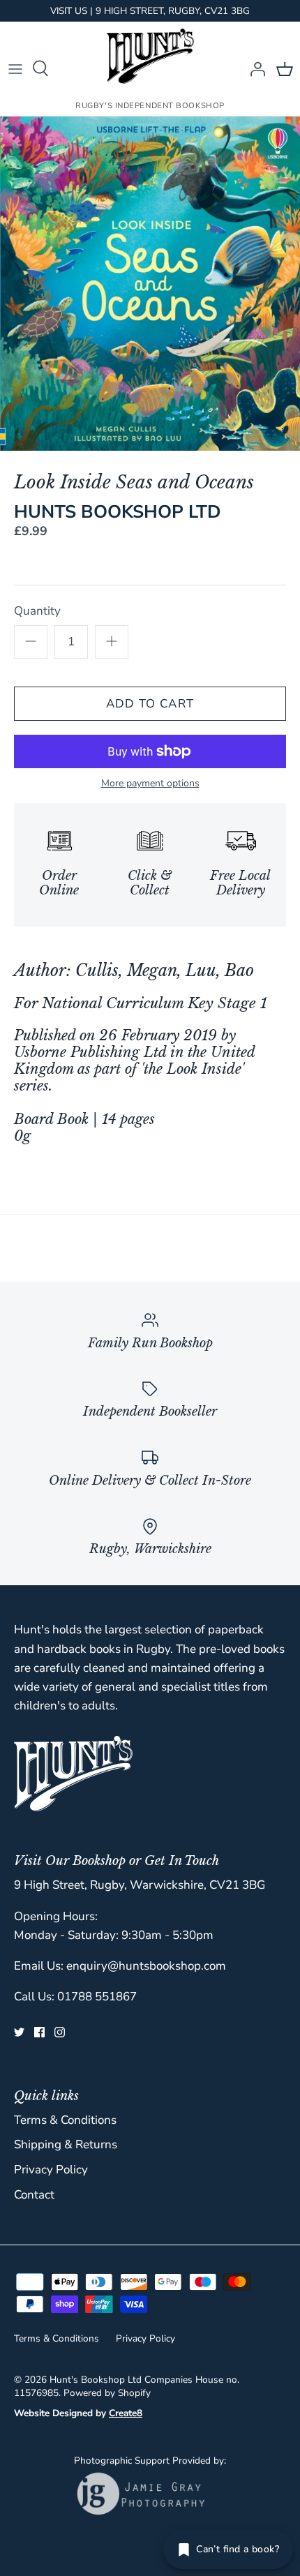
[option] (150, 284)
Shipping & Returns (66, 2144)
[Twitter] (19, 2032)
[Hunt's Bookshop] (150, 56)
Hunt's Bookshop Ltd (96, 2380)
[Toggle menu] (15, 68)
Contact (34, 2195)
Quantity (37, 611)
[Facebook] (39, 2032)
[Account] (254, 68)
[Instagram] (60, 2032)
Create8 (126, 2413)
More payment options (150, 784)
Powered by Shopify (107, 2393)
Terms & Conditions (65, 2120)
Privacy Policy (51, 2170)
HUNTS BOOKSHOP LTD (118, 512)
